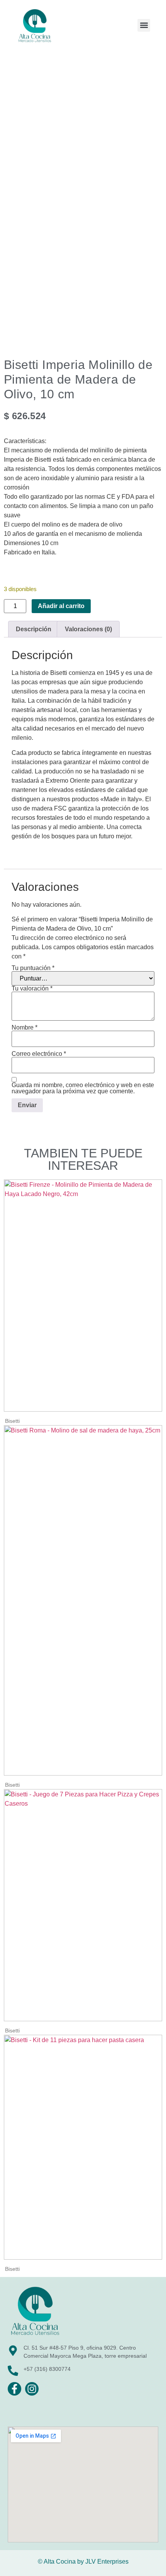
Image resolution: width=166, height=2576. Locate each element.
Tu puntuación (33, 968)
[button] (144, 25)
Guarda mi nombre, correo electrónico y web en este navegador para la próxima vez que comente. (83, 1088)
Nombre (25, 1028)
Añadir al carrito (61, 606)
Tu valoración (32, 989)
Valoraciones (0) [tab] (88, 629)
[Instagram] (32, 2389)
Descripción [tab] (34, 629)
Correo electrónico (39, 1054)
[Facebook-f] (14, 2389)
